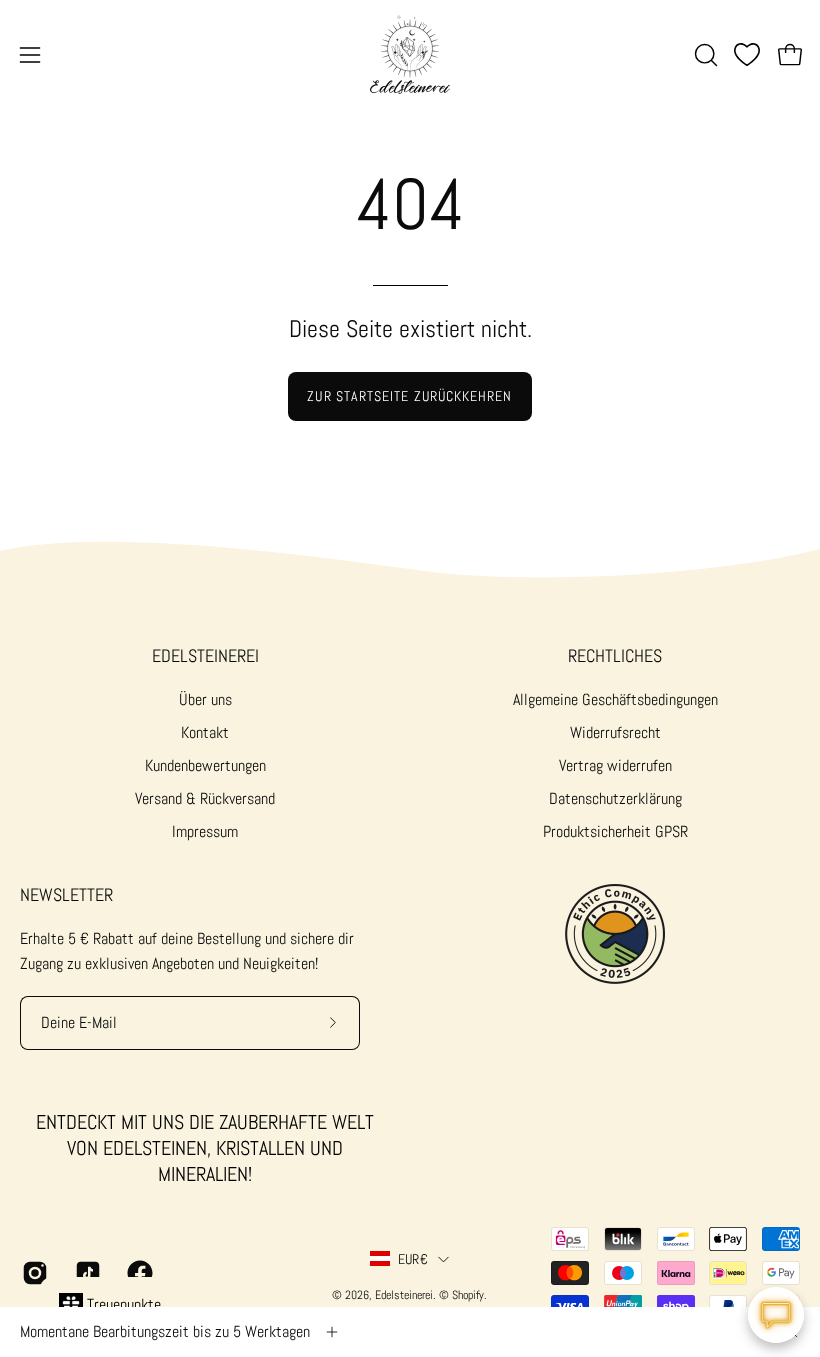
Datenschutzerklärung (615, 798)
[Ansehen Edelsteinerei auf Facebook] (138, 1273)
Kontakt (205, 732)
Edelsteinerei (205, 656)
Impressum (205, 831)
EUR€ (413, 1259)
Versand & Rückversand (205, 798)
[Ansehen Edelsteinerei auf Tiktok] (86, 1273)
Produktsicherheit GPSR (615, 831)
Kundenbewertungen (205, 765)
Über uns (205, 699)
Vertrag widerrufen (615, 765)
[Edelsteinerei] (410, 54)
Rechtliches (615, 656)
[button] (704, 55)
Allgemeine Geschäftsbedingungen (615, 699)
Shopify (468, 1295)
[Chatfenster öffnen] (776, 1315)
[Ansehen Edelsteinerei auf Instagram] (33, 1273)
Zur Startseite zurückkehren (409, 396)
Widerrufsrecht (615, 732)
